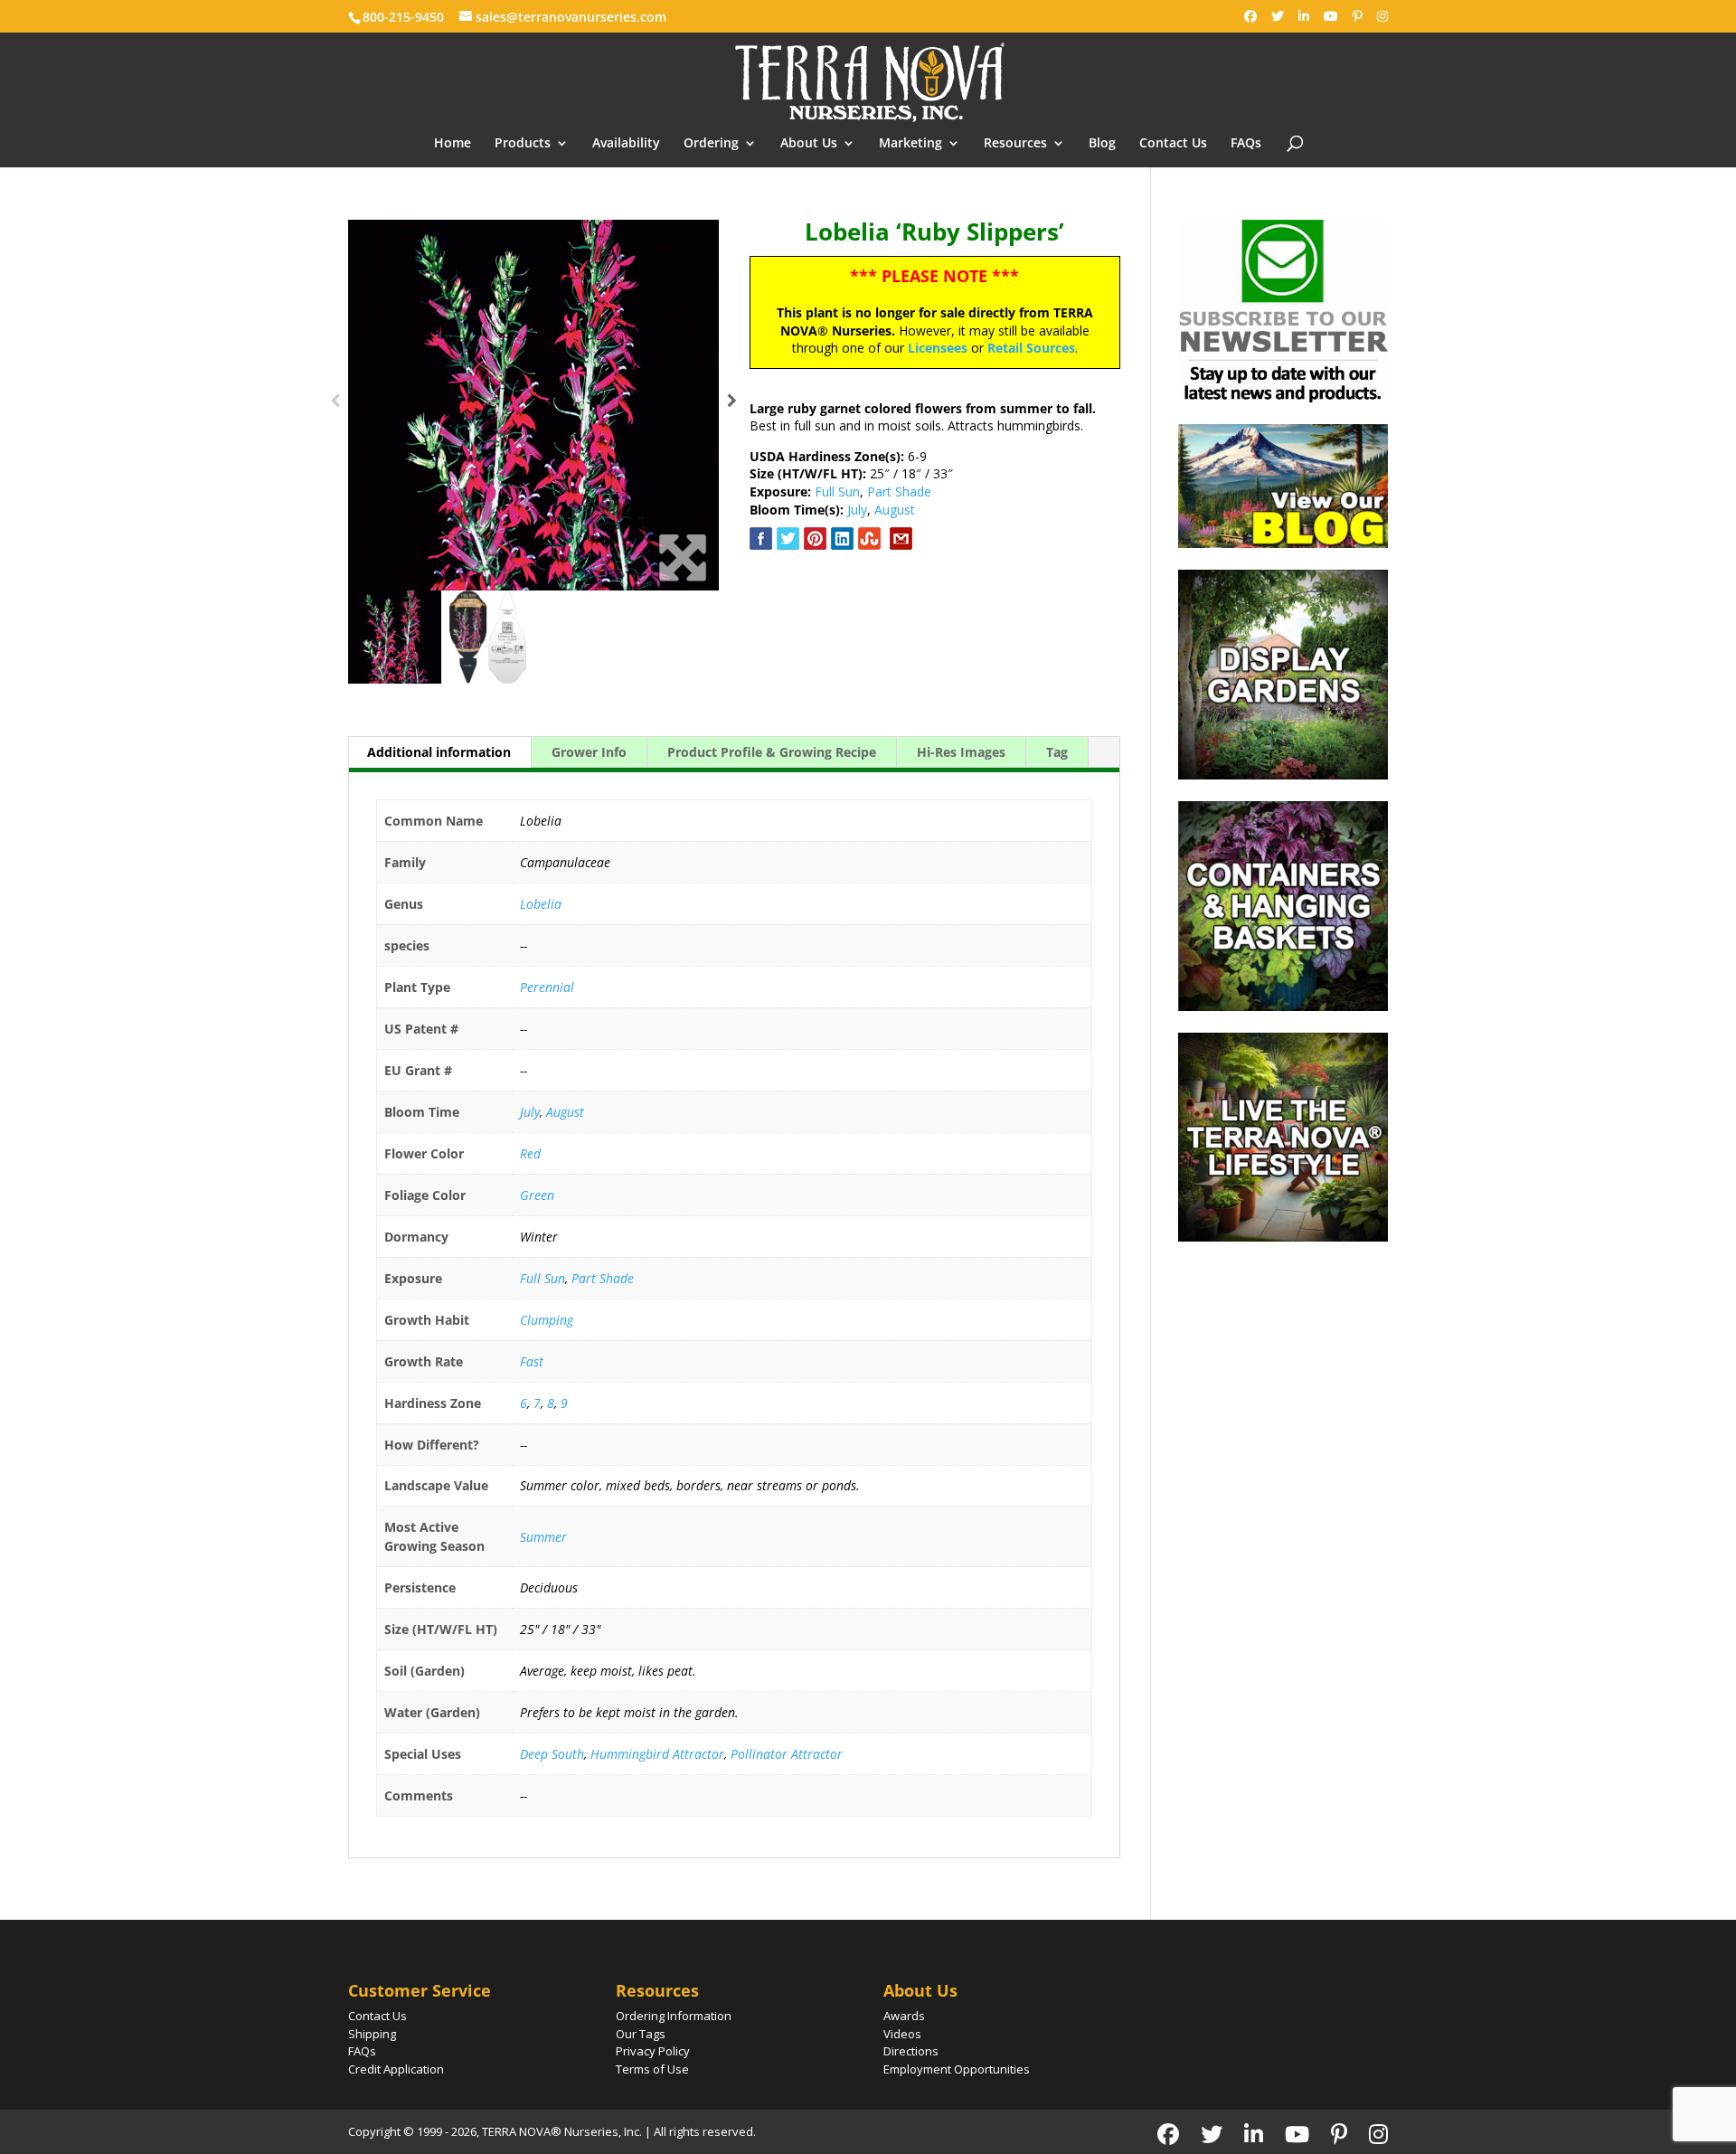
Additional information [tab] (439, 752)
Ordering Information (674, 2016)
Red (530, 1153)
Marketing (910, 144)
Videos (902, 2034)
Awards (904, 2016)
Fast (532, 1361)
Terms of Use (652, 2069)
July (857, 510)
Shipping (372, 2034)
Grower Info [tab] (589, 752)
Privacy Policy (653, 2051)
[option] (533, 405)
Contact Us (1173, 144)
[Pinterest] (1358, 16)
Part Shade (899, 491)
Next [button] (732, 405)
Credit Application (396, 2069)
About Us (809, 144)
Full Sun (837, 491)
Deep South (552, 1754)
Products (523, 144)
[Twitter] (1278, 16)
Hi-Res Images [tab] (961, 752)
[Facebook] (1250, 16)
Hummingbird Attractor (657, 1754)
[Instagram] (1382, 16)
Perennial (547, 987)
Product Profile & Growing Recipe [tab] (772, 752)
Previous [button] (335, 405)
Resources (1015, 144)
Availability (626, 144)
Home (453, 144)
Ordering (711, 144)
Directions (911, 2051)
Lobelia (541, 904)
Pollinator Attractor (787, 1754)
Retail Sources (1031, 348)
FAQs (1246, 144)
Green (537, 1195)
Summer (543, 1537)
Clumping (547, 1320)
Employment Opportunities (957, 2069)
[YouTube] (1331, 16)
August (895, 510)
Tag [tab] (1057, 752)
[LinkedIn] (1304, 16)
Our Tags (641, 2034)
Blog (1102, 144)
